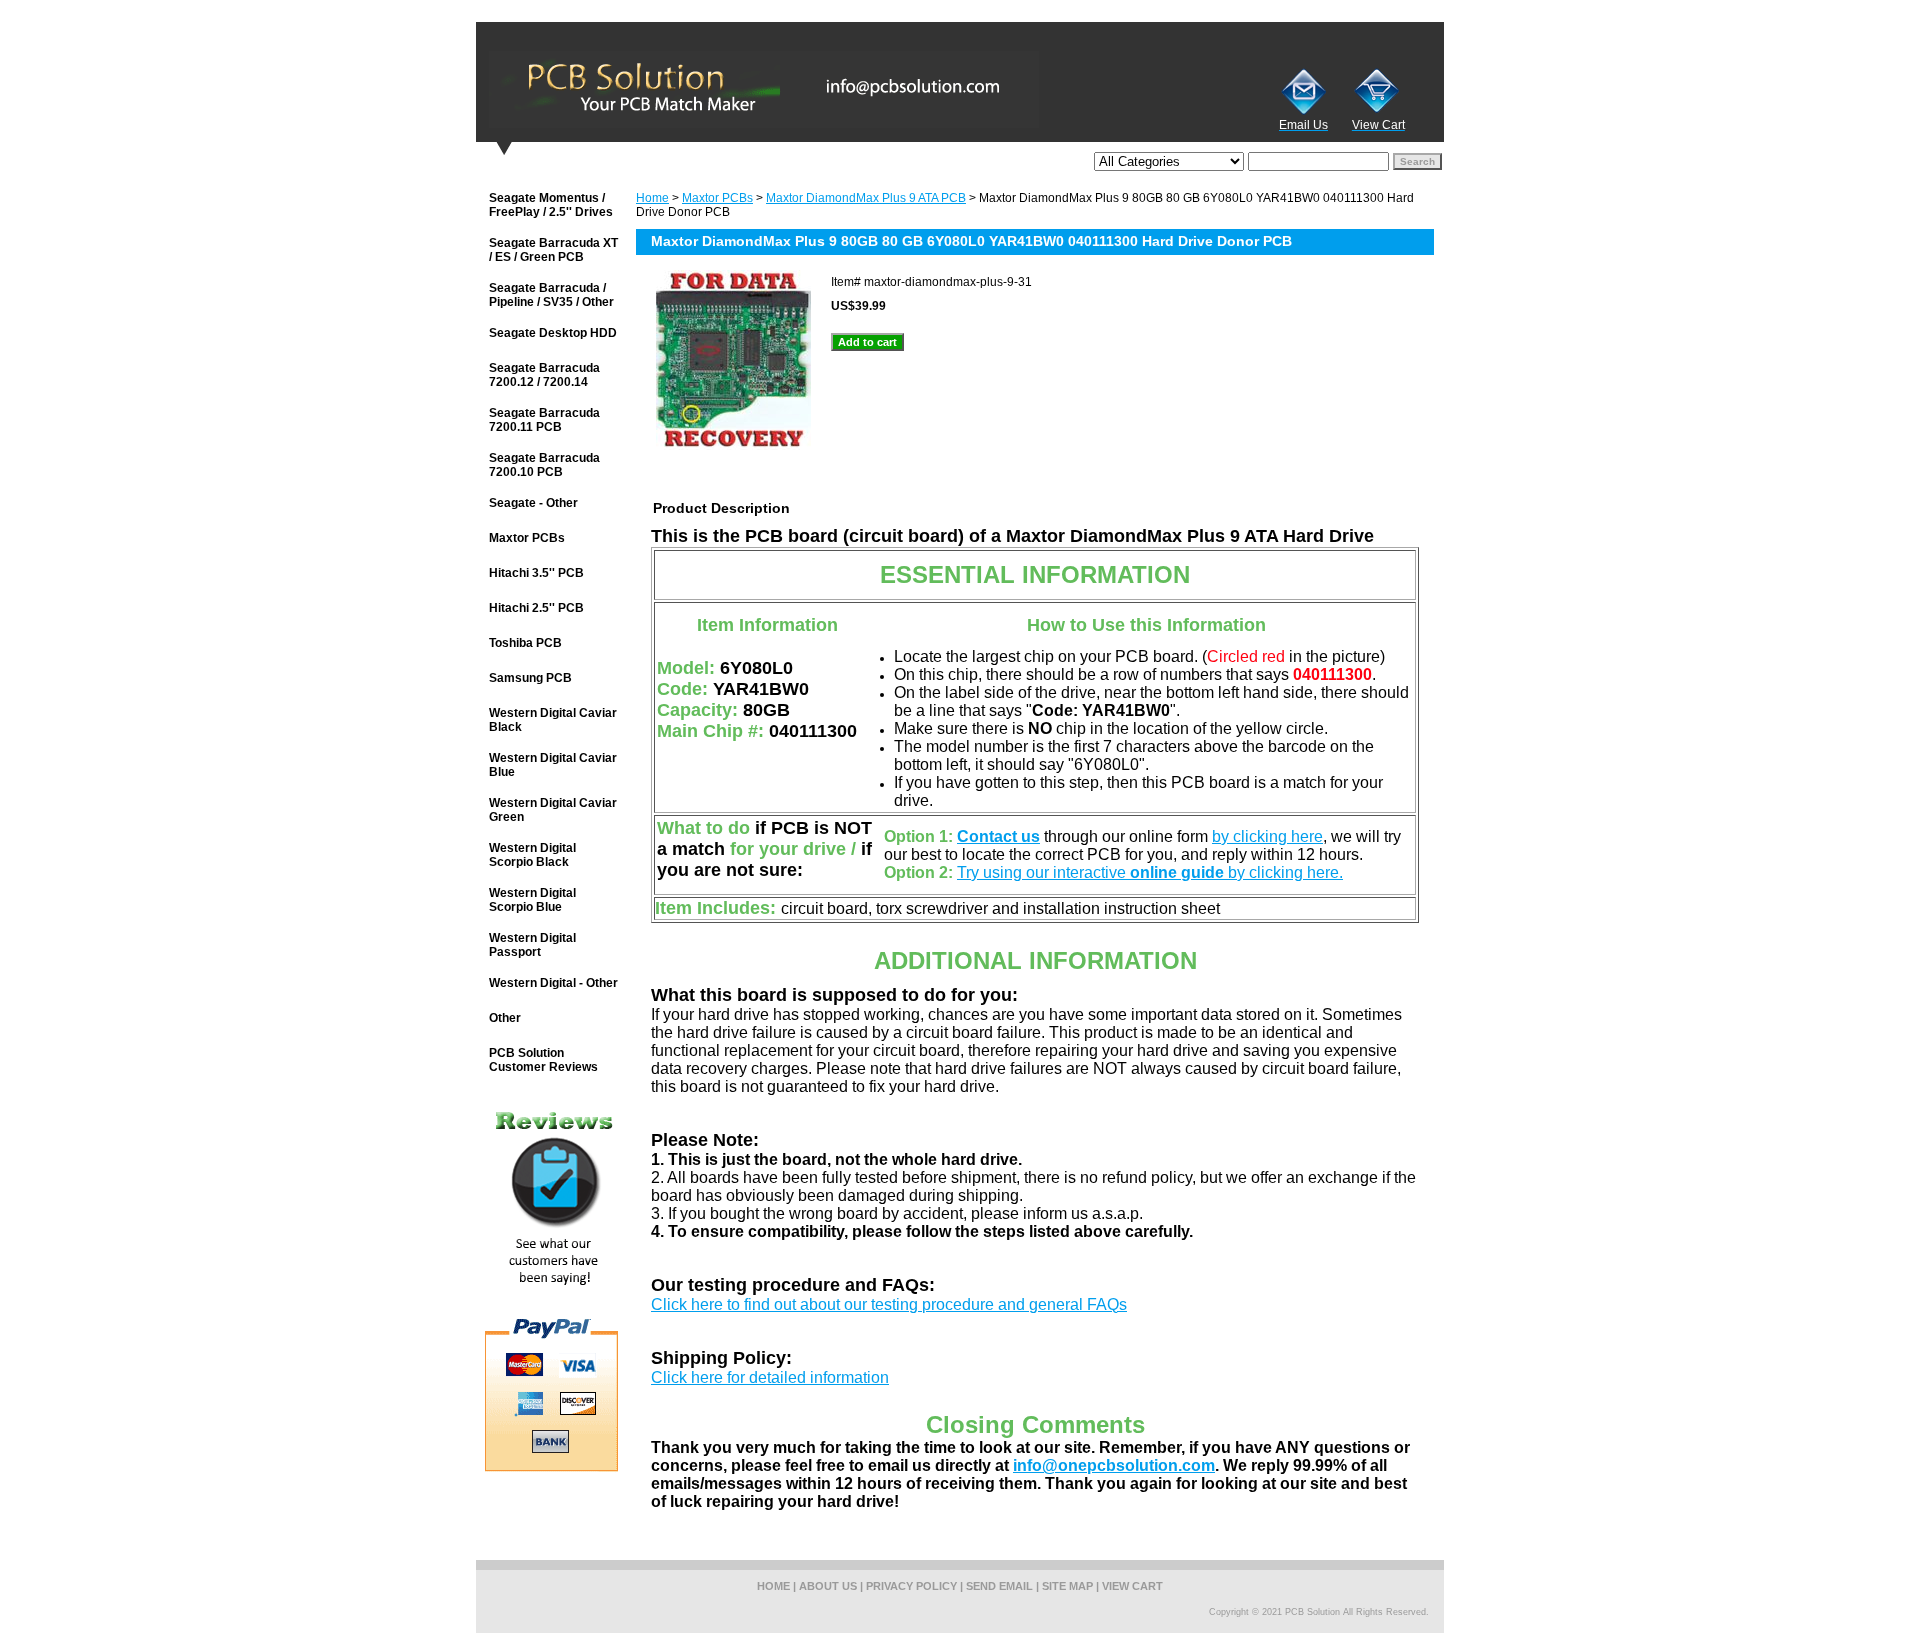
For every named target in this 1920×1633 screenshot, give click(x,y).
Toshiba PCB (525, 643)
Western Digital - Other (553, 983)
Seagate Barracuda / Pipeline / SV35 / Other (551, 295)
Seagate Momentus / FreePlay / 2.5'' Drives (551, 205)
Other (505, 1018)
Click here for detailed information (770, 1377)
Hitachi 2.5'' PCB (536, 608)
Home (652, 198)
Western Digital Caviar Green (553, 810)
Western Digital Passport (532, 945)
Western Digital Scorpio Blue (532, 900)
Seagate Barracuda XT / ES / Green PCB (553, 250)
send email (999, 1586)
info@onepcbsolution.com (1114, 1465)
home (773, 1586)
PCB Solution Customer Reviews (543, 1060)
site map (1067, 1586)
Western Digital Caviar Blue (553, 765)
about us (828, 1586)
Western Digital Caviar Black (553, 720)
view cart (1132, 1586)
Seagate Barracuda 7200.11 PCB (544, 420)
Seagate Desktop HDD (553, 333)
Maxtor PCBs (717, 198)
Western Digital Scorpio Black (532, 855)
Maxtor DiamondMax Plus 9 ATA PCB (866, 198)
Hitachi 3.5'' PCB (536, 573)
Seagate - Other (533, 503)
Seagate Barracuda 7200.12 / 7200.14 (544, 375)
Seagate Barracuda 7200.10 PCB (544, 465)
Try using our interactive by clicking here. (1150, 872)
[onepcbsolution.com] (726, 89)
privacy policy (911, 1586)
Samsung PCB (530, 678)
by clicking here (1267, 836)
